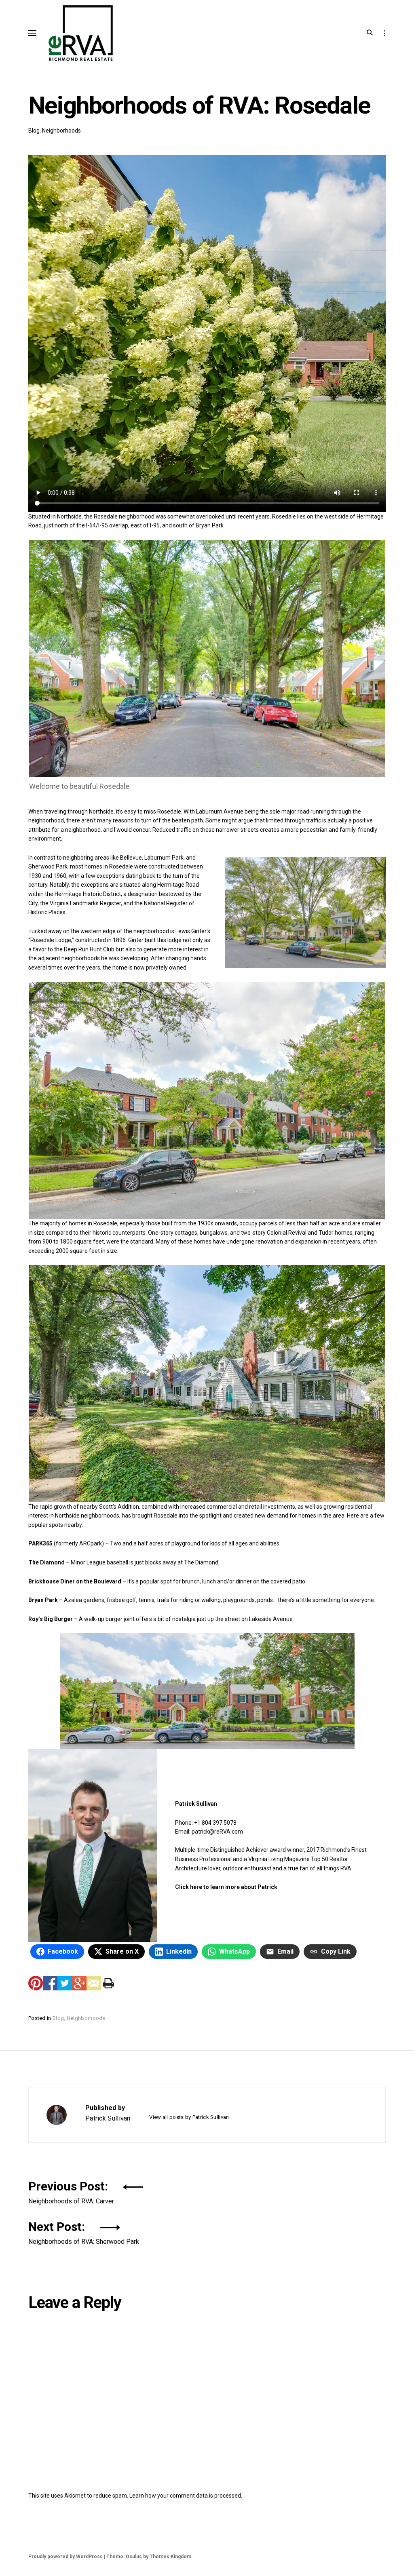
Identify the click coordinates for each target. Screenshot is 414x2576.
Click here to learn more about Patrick (226, 1887)
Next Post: (84, 2232)
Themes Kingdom (170, 2557)
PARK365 (40, 1543)
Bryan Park (43, 1600)
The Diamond (46, 1562)
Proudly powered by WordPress (65, 2557)
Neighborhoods (61, 131)
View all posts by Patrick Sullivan (189, 2117)
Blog (34, 131)
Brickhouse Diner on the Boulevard (75, 1581)
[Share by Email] (94, 1983)
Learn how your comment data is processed (185, 2496)
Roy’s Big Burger (51, 1619)
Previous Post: (71, 2191)
